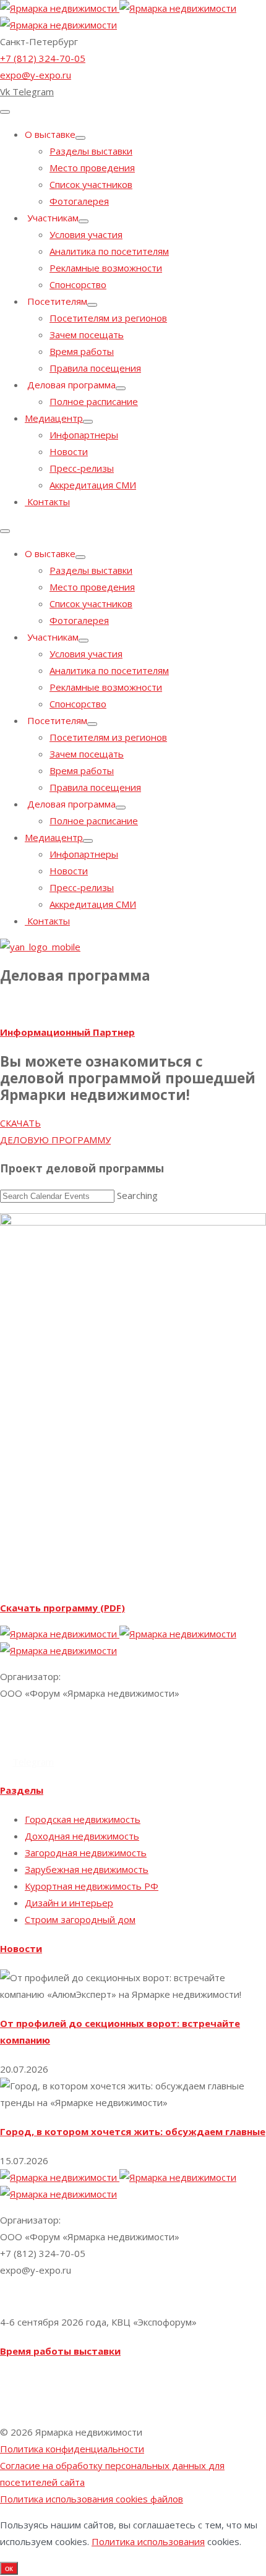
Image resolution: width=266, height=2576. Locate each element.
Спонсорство (78, 284)
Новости (69, 451)
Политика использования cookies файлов (92, 2499)
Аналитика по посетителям (109, 251)
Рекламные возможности (106, 268)
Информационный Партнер (67, 1032)
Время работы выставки (60, 2351)
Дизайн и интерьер (69, 1903)
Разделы (22, 1790)
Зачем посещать (87, 335)
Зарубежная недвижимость (87, 1869)
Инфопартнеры (84, 435)
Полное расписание (94, 401)
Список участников (91, 184)
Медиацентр (54, 418)
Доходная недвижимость (82, 1836)
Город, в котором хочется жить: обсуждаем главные (133, 2131)
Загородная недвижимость (86, 1853)
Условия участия (86, 234)
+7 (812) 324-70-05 (43, 58)
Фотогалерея (79, 201)
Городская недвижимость (83, 1819)
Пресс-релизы (82, 468)
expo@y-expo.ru (36, 75)
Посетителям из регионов (108, 318)
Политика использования (148, 2541)
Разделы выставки (91, 151)
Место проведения (92, 168)
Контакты (47, 501)
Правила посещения (95, 368)
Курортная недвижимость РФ (92, 1886)
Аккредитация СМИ (93, 485)
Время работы (82, 351)
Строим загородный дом (80, 1919)
